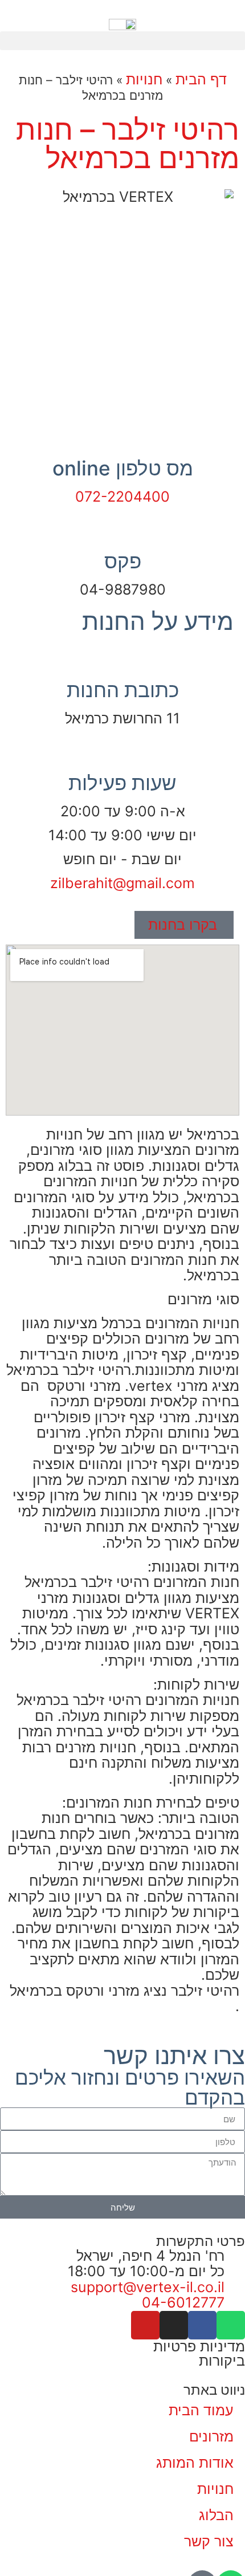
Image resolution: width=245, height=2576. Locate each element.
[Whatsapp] (231, 2325)
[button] (122, 41)
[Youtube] (145, 2325)
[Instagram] (174, 2325)
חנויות (144, 79)
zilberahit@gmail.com (122, 883)
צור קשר (209, 2541)
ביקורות (222, 2361)
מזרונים (211, 2436)
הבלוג (216, 2515)
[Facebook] (202, 2325)
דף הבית (201, 79)
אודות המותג (195, 2463)
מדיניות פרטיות (199, 2346)
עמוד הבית (201, 2410)
